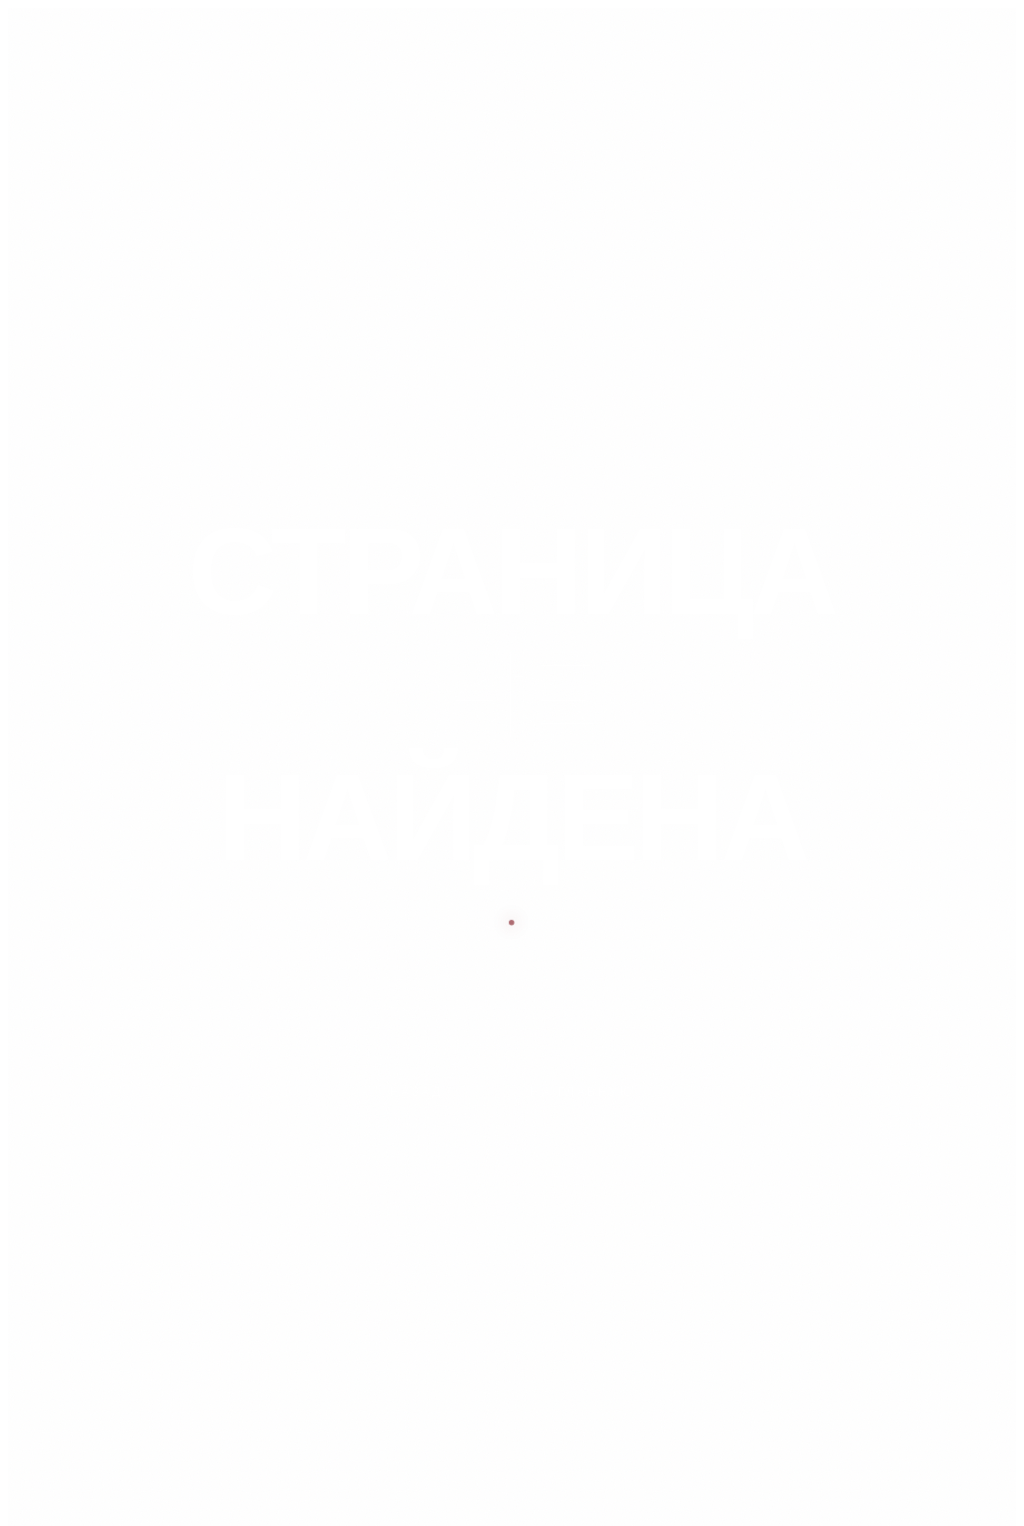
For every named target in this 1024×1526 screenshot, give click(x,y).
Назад (416, 1092)
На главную (582, 1092)
